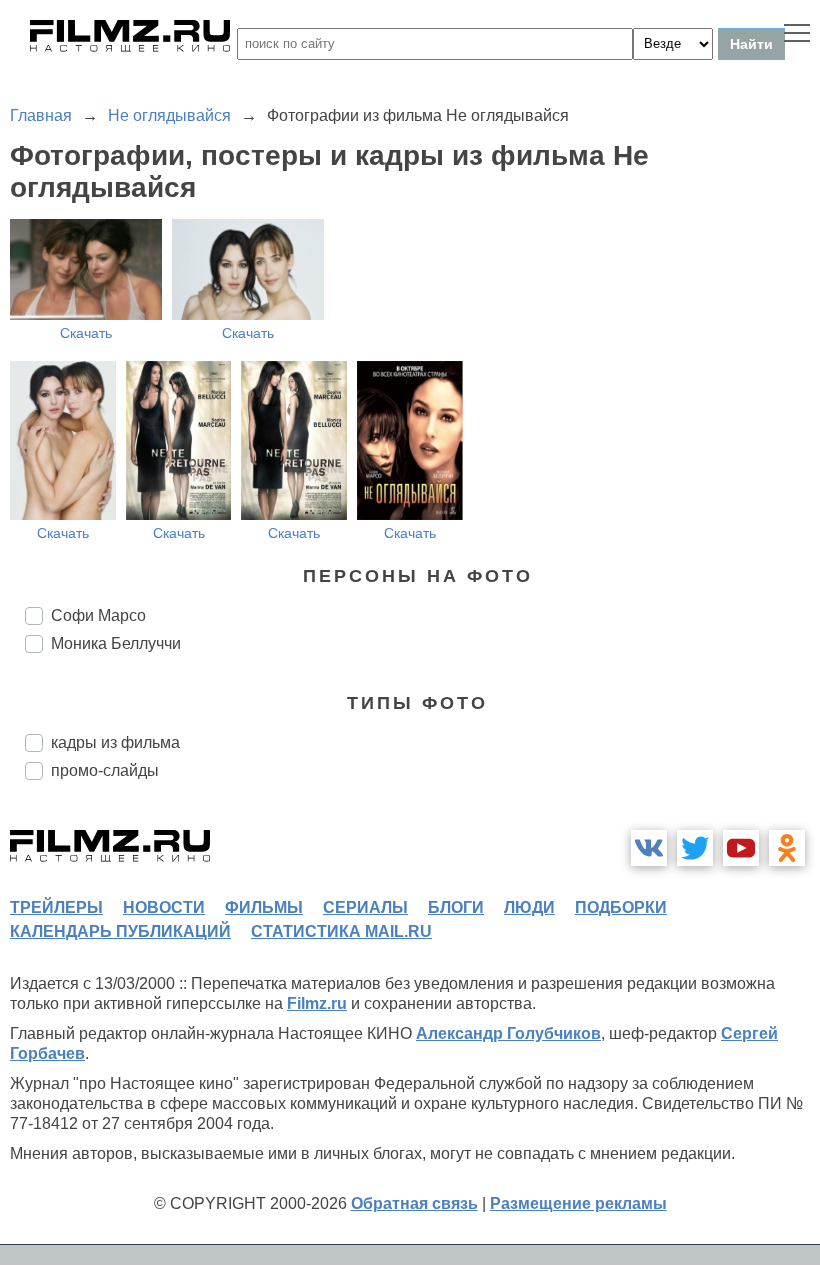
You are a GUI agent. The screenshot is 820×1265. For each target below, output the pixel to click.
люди (529, 907)
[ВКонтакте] (649, 848)
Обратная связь (414, 1203)
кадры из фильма (115, 742)
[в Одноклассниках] (787, 848)
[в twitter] (695, 848)
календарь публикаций (120, 931)
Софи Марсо (98, 615)
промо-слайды (105, 770)
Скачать (86, 333)
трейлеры (56, 907)
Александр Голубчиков (508, 1033)
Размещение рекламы (578, 1203)
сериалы (365, 907)
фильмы (264, 907)
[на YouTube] (741, 848)
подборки (621, 907)
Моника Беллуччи (116, 643)
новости (164, 907)
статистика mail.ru (341, 931)
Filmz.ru (317, 1003)
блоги (456, 907)
